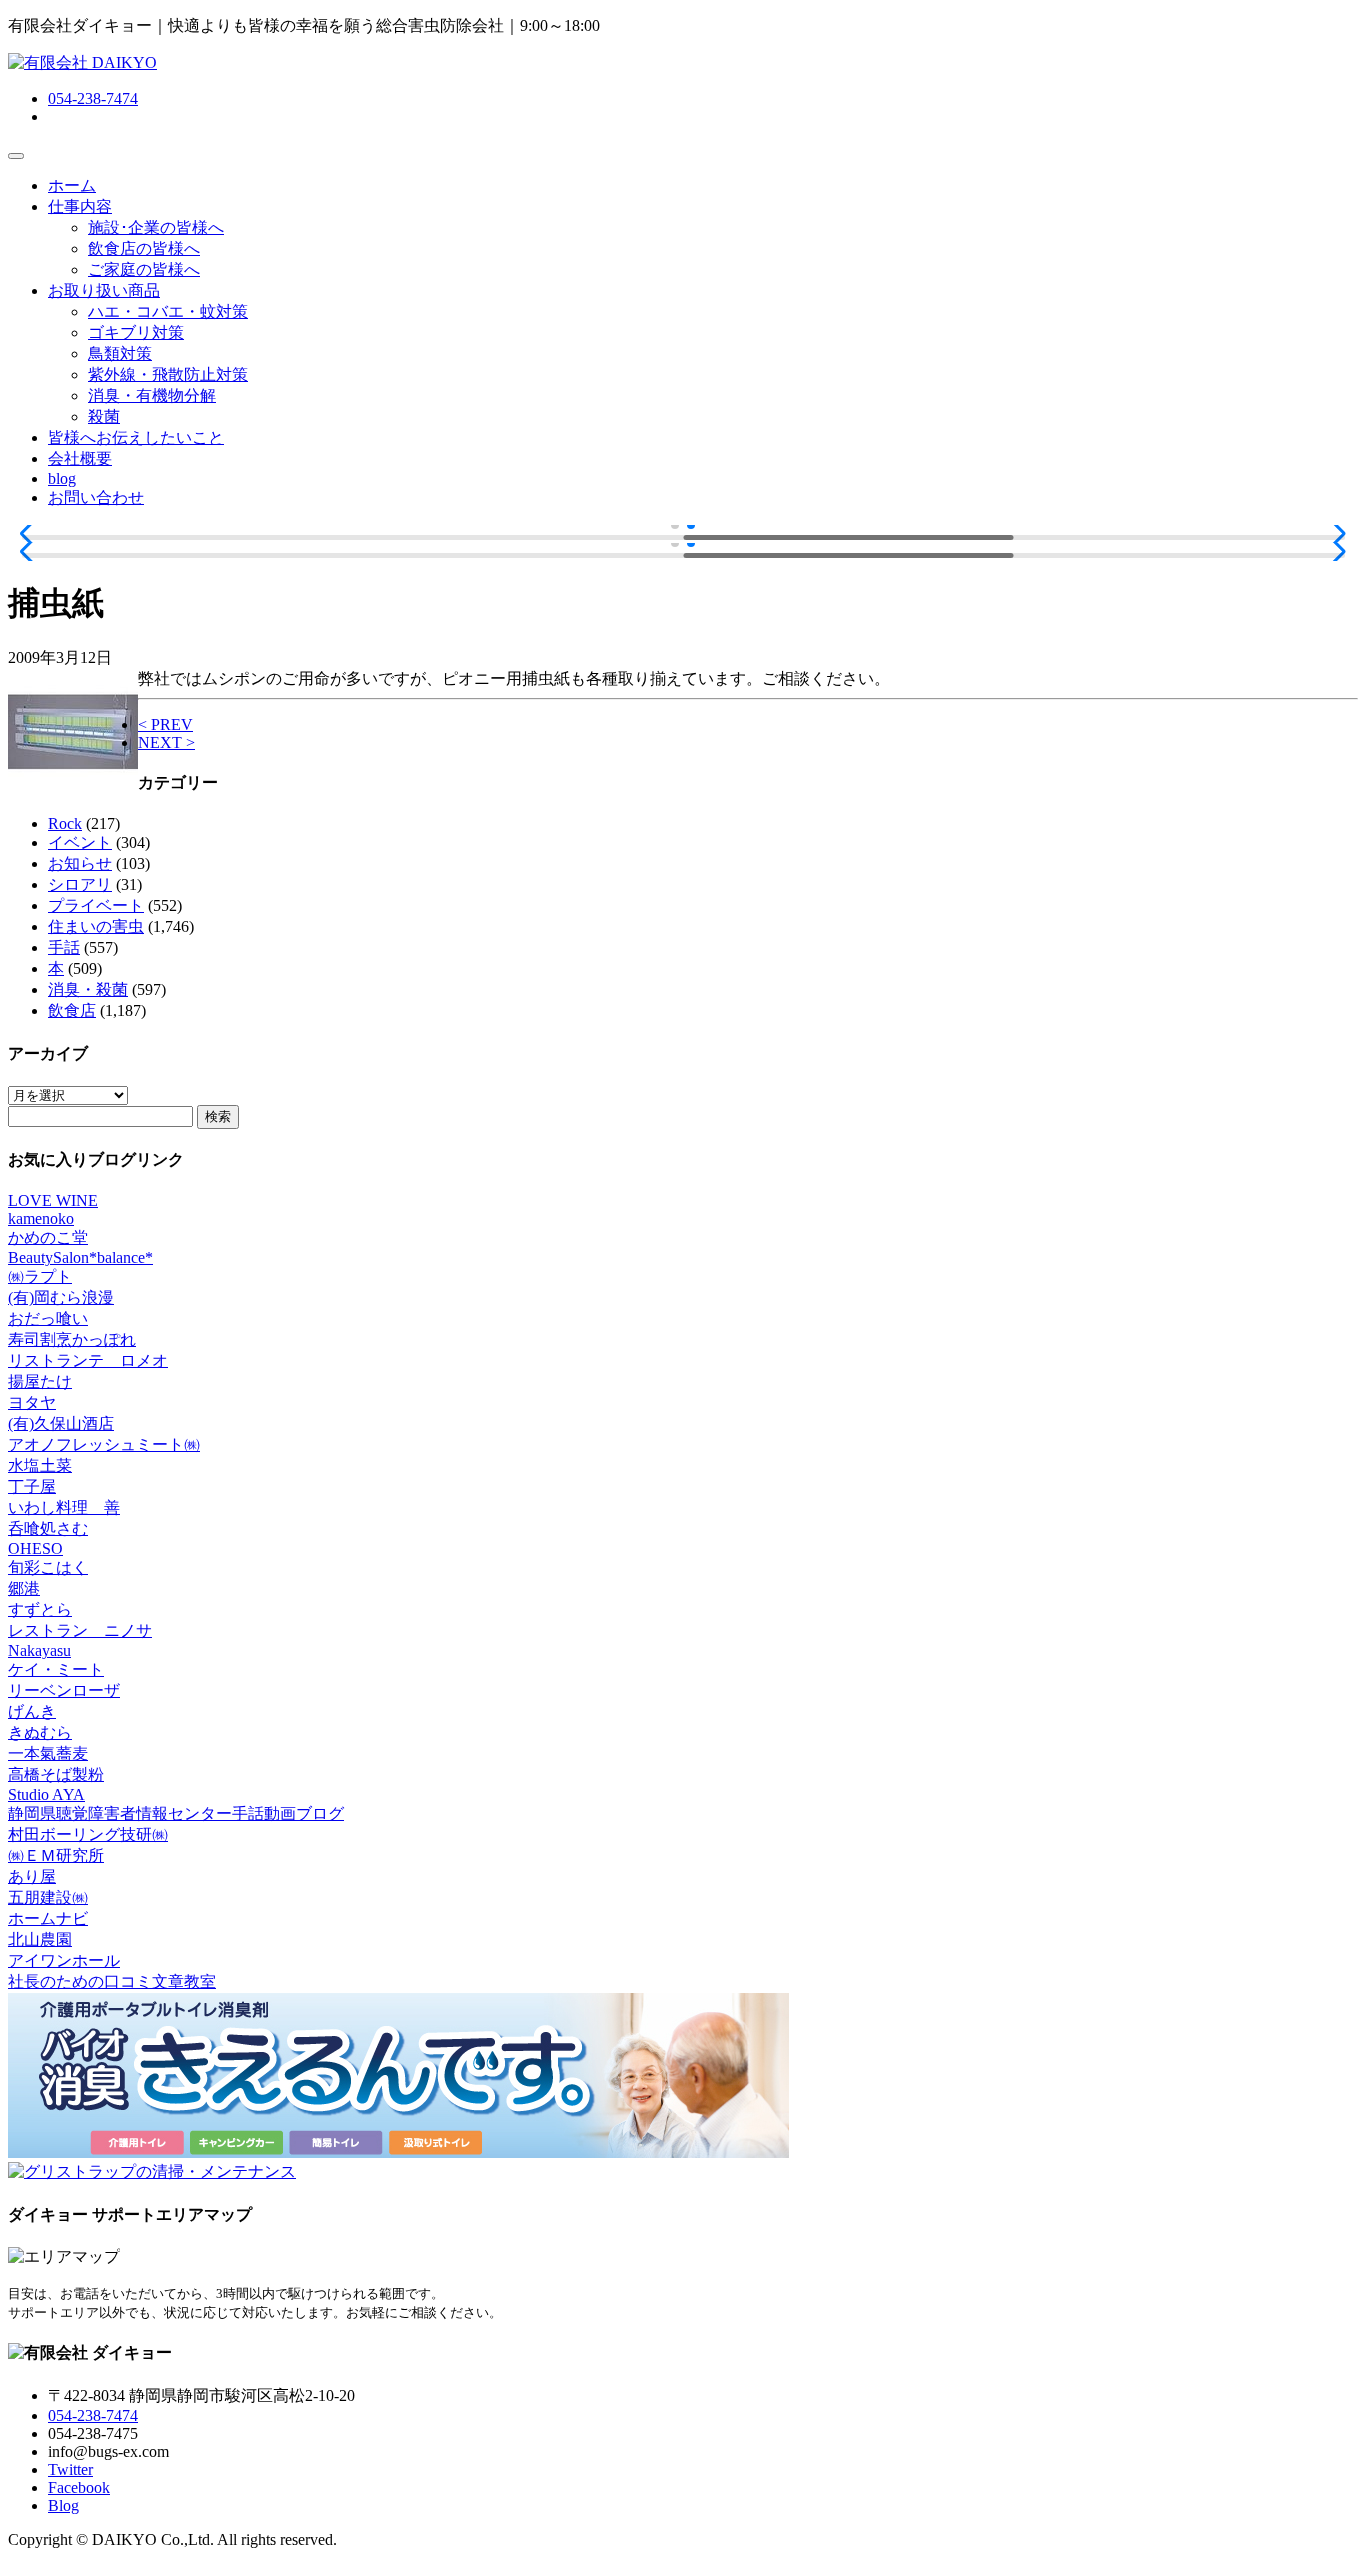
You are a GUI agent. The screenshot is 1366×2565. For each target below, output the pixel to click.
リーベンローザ (64, 1690)
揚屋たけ (40, 1381)
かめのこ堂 (48, 1237)
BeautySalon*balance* (80, 1257)
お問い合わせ (96, 497)
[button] (31, 534)
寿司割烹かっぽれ (72, 1339)
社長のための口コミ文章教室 (112, 1981)
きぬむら (40, 1732)
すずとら (40, 1609)
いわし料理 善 (64, 1507)
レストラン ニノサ (80, 1630)
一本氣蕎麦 (48, 1753)
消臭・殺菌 (88, 989)
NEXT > (166, 742)
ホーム (72, 185)
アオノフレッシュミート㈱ (104, 1444)
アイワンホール (64, 1960)
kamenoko (41, 1218)
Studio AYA (46, 1794)
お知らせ (80, 863)
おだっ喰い (48, 1318)
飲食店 (72, 1010)
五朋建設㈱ (48, 1897)
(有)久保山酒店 (61, 1423)
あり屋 (32, 1876)
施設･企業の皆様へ (156, 227)
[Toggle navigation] (16, 156)
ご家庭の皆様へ (144, 269)
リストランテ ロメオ (88, 1360)
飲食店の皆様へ (144, 248)
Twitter (70, 2469)
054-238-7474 (93, 98)
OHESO (35, 1548)
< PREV (165, 724)
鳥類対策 (120, 353)
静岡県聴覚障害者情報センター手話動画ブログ (176, 1813)
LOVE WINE (53, 1200)
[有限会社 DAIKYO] (82, 62)
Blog (63, 2505)
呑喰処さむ (48, 1528)
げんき (32, 1711)
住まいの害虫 (96, 926)
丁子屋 (32, 1486)
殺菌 (104, 416)
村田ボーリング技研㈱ (88, 1834)
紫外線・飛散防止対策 (168, 374)
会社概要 (80, 458)
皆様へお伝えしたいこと (136, 437)
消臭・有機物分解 (152, 395)
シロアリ (80, 884)
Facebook (79, 2487)
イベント (80, 842)
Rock (65, 823)
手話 (64, 947)
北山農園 (40, 1939)
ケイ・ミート (56, 1669)
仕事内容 (80, 206)
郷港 (24, 1588)
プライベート (96, 905)
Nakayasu (39, 1650)
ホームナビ (48, 1918)
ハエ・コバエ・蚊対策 (168, 311)
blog (62, 478)
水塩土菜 (40, 1465)
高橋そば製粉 (56, 1774)
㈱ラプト (40, 1276)
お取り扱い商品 (104, 290)
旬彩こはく (48, 1567)
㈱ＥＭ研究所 (56, 1855)
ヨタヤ (32, 1402)
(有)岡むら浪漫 (61, 1297)
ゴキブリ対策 (136, 332)
